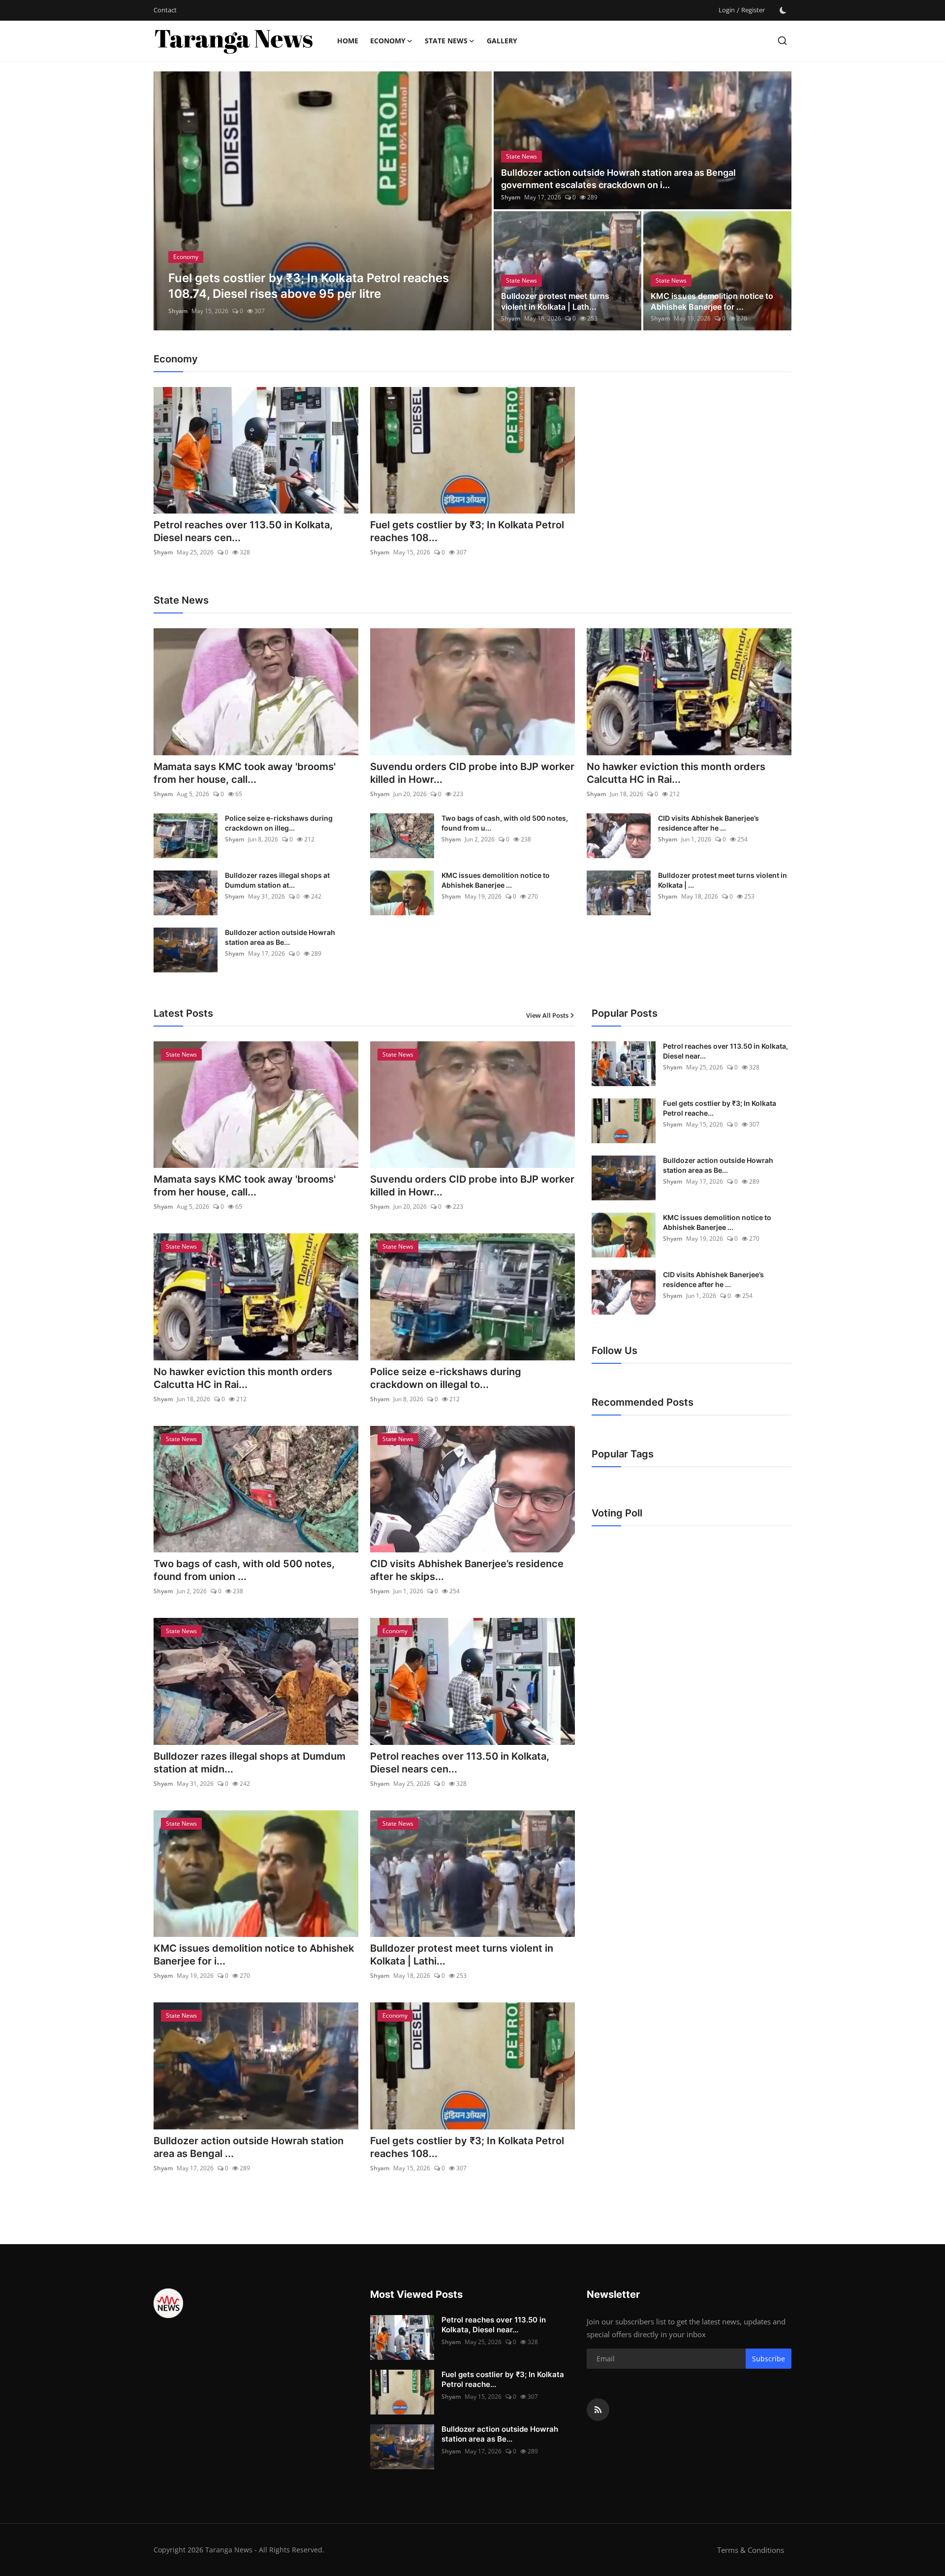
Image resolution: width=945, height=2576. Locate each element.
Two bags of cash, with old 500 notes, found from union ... (244, 1570)
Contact (165, 10)
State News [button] (446, 41)
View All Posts (547, 1015)
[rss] (598, 2410)
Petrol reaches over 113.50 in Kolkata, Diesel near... (725, 1051)
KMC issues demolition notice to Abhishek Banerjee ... (496, 880)
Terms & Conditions (751, 2550)
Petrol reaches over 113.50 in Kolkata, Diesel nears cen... (243, 531)
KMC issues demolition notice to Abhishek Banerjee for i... (254, 1955)
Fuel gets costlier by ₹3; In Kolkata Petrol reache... (720, 1108)
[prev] (170, 201)
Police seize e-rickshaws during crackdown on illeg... (279, 823)
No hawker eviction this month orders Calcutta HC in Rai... (676, 773)
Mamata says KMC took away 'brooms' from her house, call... (245, 773)
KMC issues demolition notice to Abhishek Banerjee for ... (712, 301)
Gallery (502, 41)
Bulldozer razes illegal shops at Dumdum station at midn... (250, 1763)
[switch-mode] (783, 10)
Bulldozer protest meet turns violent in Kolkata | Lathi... (462, 1955)
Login (727, 10)
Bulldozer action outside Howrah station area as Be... (280, 937)
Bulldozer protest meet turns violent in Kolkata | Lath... (555, 301)
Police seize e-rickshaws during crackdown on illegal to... (446, 1378)
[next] (475, 201)
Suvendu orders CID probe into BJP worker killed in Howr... (472, 773)
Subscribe (769, 2359)
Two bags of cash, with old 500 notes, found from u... (505, 823)
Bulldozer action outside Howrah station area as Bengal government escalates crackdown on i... (618, 179)
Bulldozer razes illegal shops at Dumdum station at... (277, 880)
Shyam (178, 311)
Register (753, 10)
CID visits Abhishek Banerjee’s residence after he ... (709, 823)
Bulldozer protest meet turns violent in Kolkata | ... (723, 880)
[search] (782, 41)
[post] (323, 201)
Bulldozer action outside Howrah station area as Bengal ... (249, 2147)
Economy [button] (388, 41)
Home (348, 41)
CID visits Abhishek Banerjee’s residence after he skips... (467, 1570)
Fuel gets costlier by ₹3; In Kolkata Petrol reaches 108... (467, 531)
